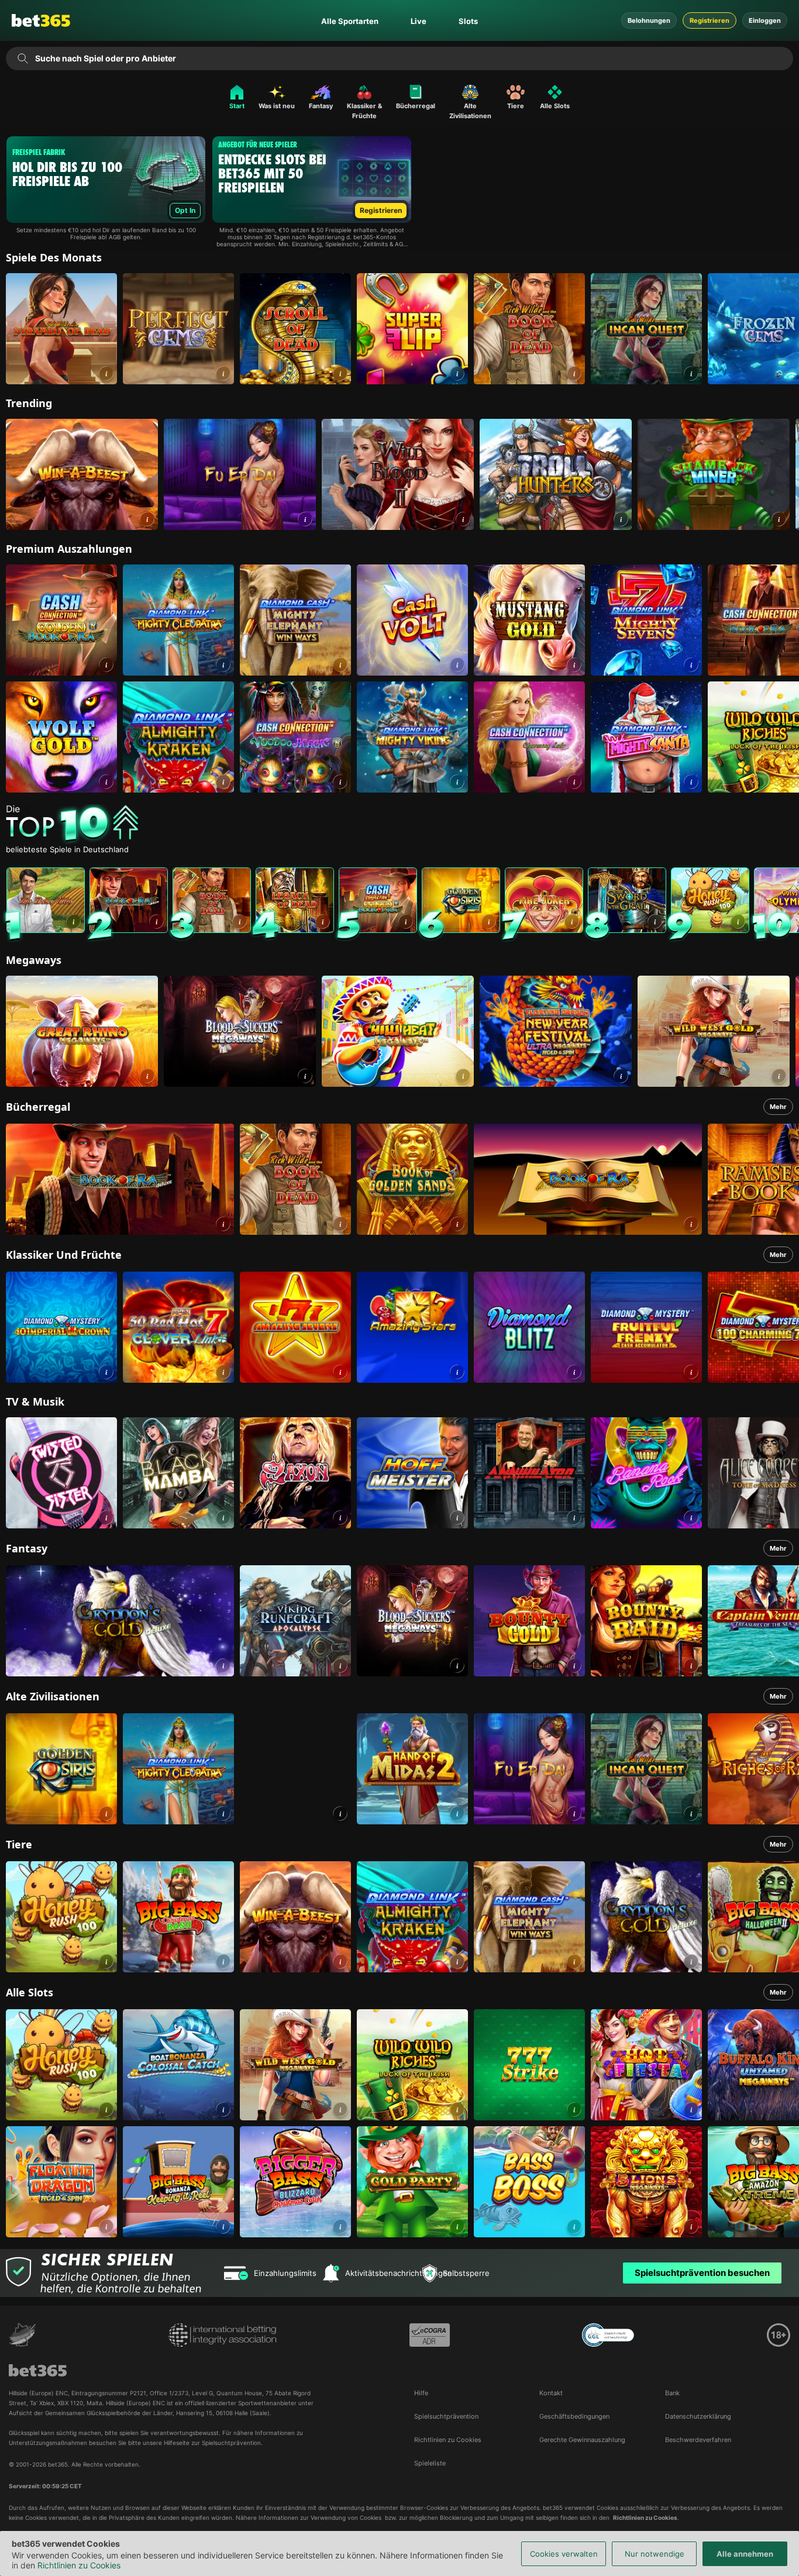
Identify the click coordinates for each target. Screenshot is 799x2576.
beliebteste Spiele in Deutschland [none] (67, 850)
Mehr (778, 1107)
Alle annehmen (745, 2554)
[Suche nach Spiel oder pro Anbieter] (23, 58)
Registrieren (710, 20)
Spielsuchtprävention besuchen (702, 2273)
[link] (61, 329)
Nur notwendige (655, 2554)
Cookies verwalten (564, 2554)
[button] (106, 373)
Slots (468, 21)
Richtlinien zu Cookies (79, 2565)
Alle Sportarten (350, 21)
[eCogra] (430, 2335)
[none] (402, 825)
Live (419, 21)
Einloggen (765, 20)
